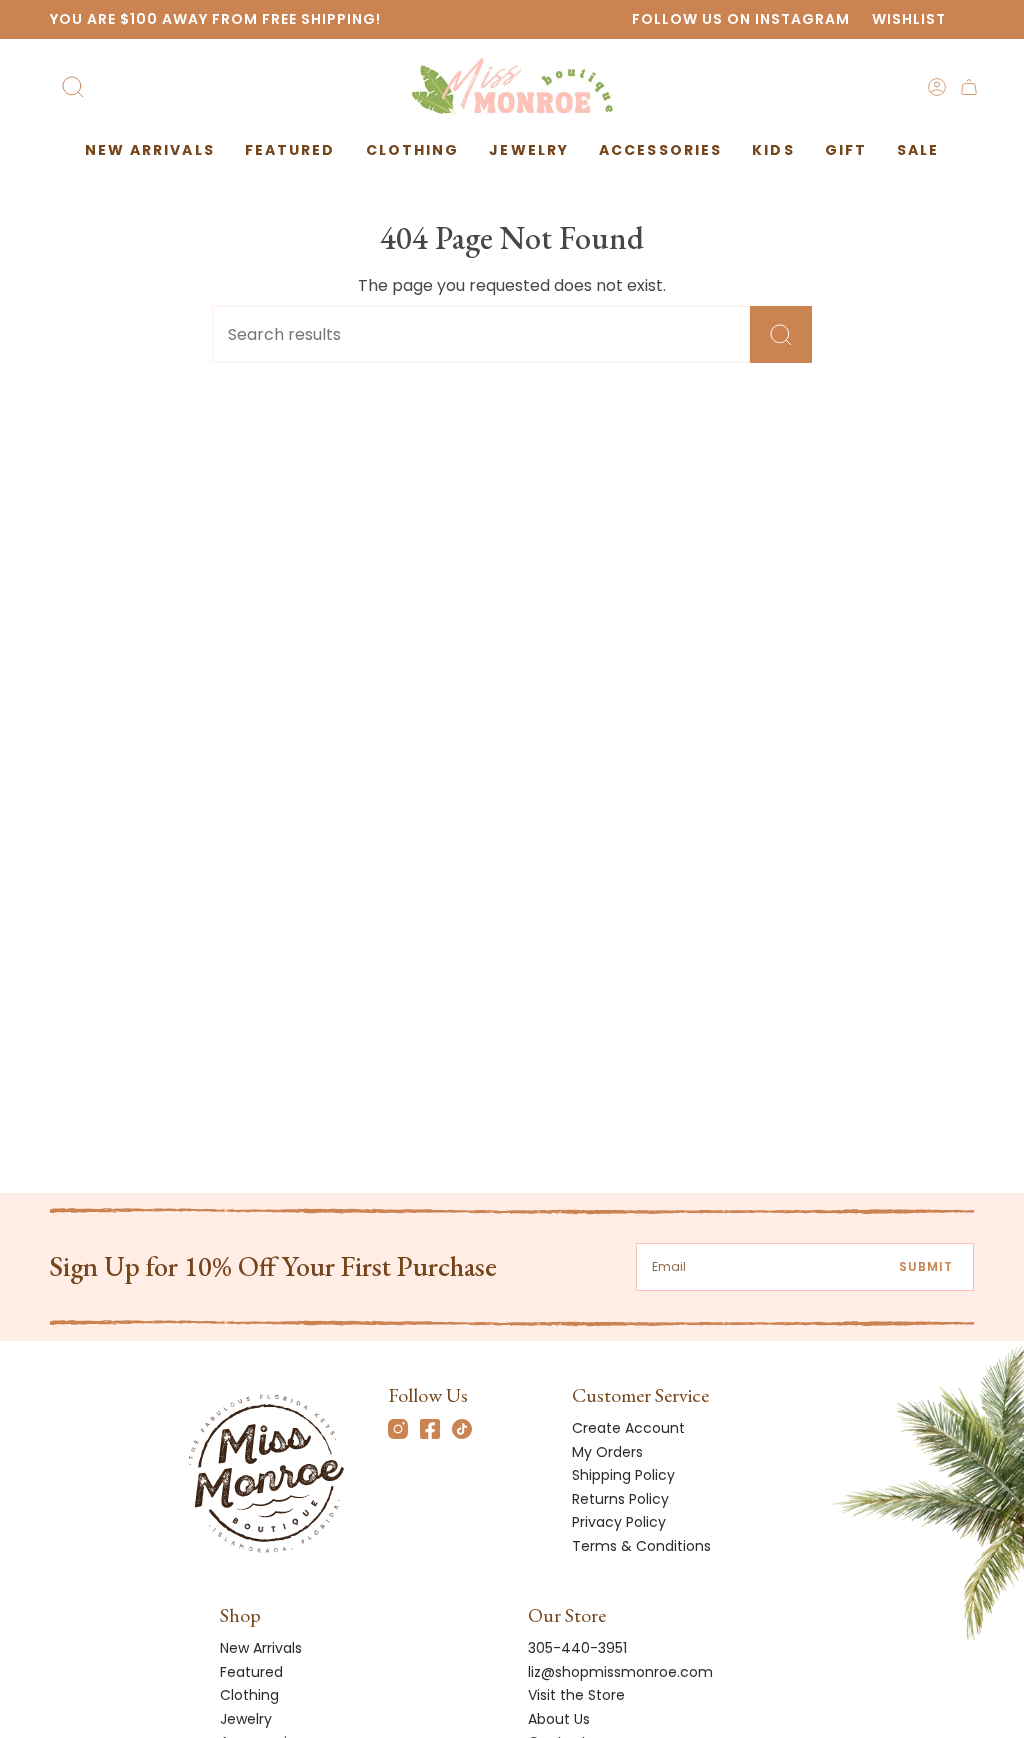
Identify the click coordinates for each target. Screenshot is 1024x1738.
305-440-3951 (577, 1648)
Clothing (249, 1695)
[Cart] (969, 87)
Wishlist (909, 19)
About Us (559, 1719)
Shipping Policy (623, 1475)
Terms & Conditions (641, 1546)
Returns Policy (620, 1499)
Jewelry (246, 1719)
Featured (251, 1672)
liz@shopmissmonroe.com (620, 1672)
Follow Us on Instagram (741, 19)
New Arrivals (261, 1648)
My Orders (607, 1452)
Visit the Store (576, 1695)
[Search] (781, 334)
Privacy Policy (619, 1522)
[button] (290, 150)
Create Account (628, 1428)
